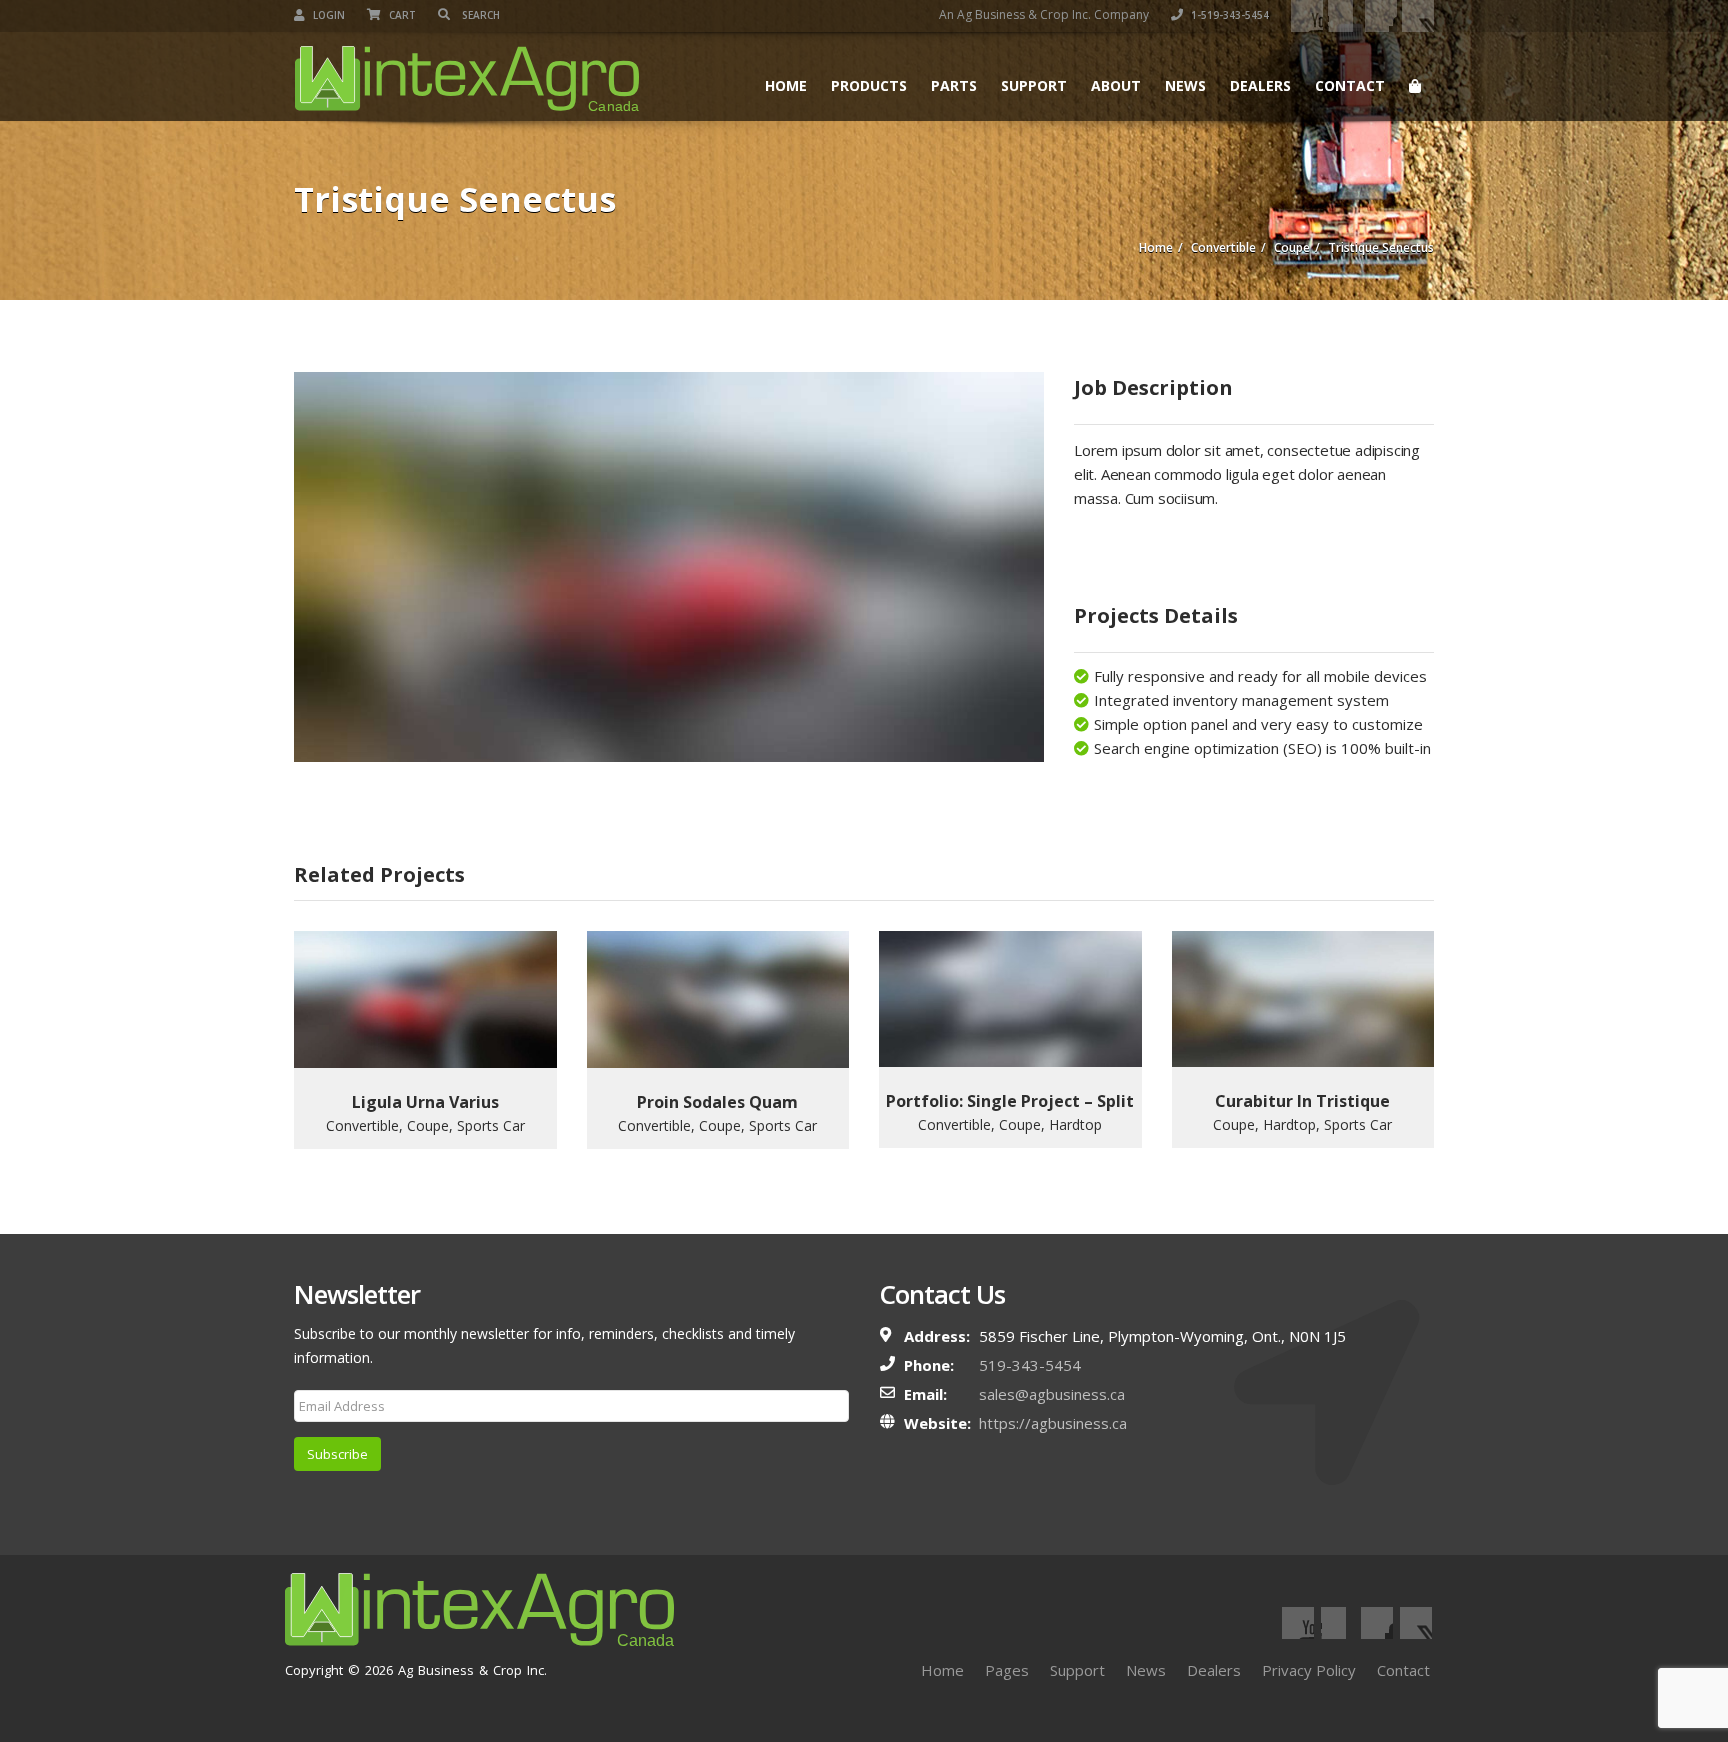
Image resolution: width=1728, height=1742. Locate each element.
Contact (1350, 85)
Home (786, 85)
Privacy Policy (1309, 1670)
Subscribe (337, 1454)
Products (869, 85)
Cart (401, 15)
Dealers (1260, 85)
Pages (1007, 1670)
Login (327, 15)
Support (1034, 85)
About (1116, 85)
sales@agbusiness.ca (1052, 1394)
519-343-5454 (1030, 1365)
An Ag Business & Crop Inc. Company (1044, 14)
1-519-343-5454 (1228, 15)
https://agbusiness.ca (1053, 1423)
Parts (954, 85)
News (1185, 85)
